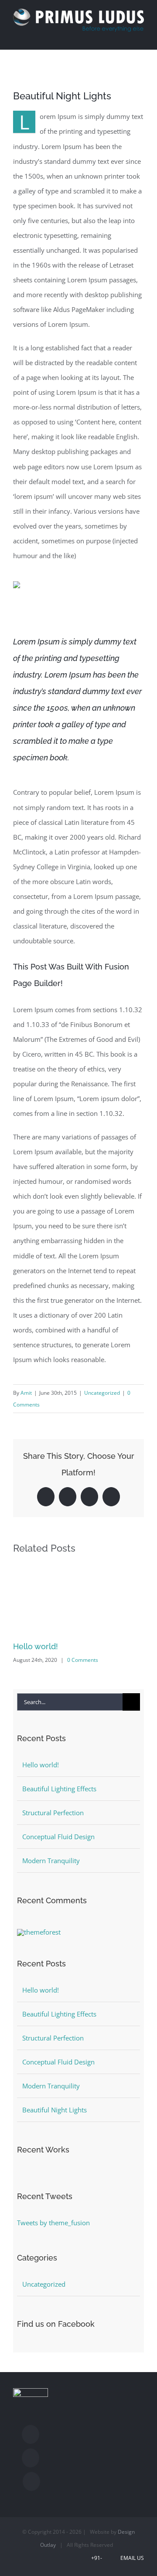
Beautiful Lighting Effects (59, 1789)
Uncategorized (102, 1393)
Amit (26, 1393)
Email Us (131, 2558)
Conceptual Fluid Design (58, 1837)
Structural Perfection (53, 1813)
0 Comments (83, 1660)
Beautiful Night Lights (55, 2110)
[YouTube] (31, 2481)
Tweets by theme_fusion (53, 2223)
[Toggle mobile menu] (140, 36)
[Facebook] (31, 2434)
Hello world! (36, 1646)
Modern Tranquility (51, 1861)
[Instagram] (31, 2458)
